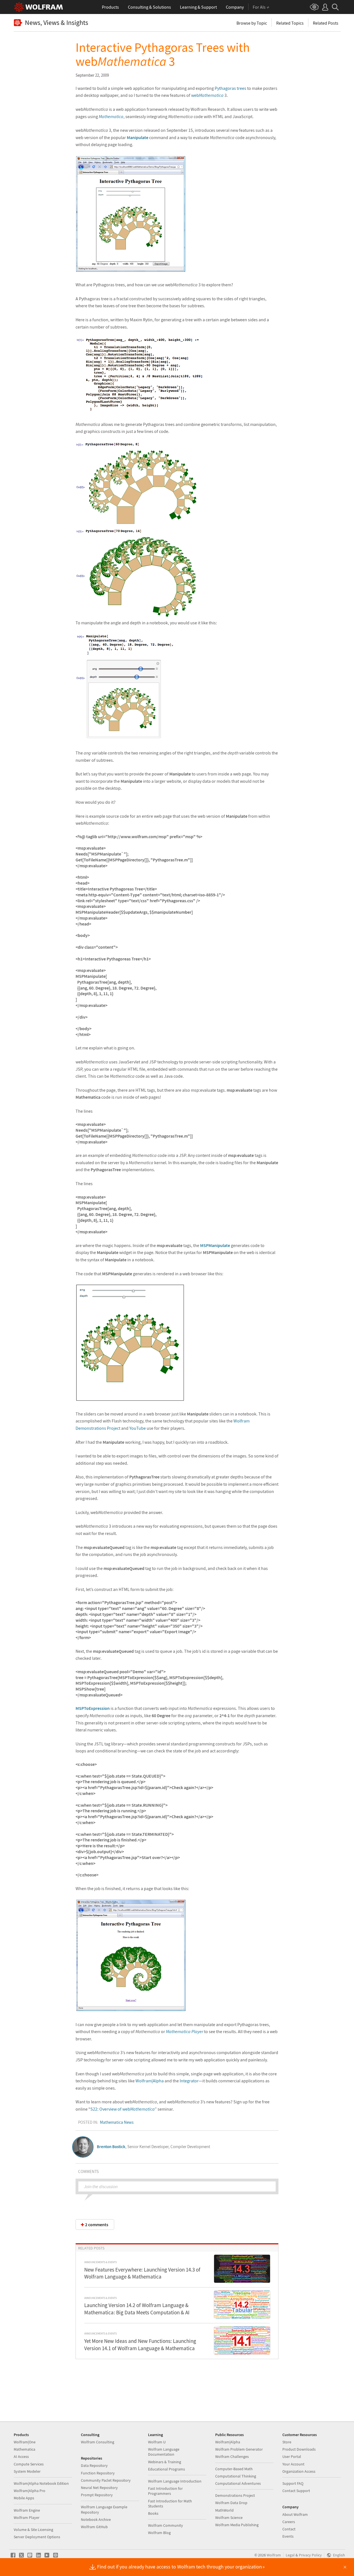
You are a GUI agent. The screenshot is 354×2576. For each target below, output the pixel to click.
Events (288, 2536)
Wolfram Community (166, 2525)
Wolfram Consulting (98, 2442)
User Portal (292, 2457)
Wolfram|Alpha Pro (30, 2491)
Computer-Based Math (234, 2469)
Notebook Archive (96, 2519)
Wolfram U (157, 2442)
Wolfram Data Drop (231, 2503)
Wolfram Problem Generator (239, 2449)
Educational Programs (167, 2469)
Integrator (189, 2081)
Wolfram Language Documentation (164, 2452)
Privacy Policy (310, 2555)
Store (287, 2442)
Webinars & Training (165, 2462)
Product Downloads (299, 2449)
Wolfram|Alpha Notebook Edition (41, 2483)
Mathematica (111, 116)
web (207, 95)
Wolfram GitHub (94, 2527)
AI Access (21, 2457)
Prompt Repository (97, 2495)
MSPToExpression (93, 1708)
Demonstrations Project (235, 2495)
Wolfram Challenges (232, 2457)
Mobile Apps (24, 2498)
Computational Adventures (238, 2483)
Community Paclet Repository (106, 2480)
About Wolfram (295, 2514)
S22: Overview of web (123, 2109)
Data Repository (94, 2465)
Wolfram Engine (27, 2510)
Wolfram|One (25, 2442)
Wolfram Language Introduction (175, 2481)
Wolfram (274, 2555)
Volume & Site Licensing (33, 2530)
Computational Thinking (236, 2476)
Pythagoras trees (230, 88)
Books (153, 2513)
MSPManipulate (215, 1245)
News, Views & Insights (57, 23)
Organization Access (299, 2471)
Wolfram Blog (159, 2533)
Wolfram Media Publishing (237, 2525)
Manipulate (138, 137)
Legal (290, 2555)
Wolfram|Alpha (150, 2081)
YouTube (138, 1428)
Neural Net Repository (99, 2488)
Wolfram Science (229, 2518)
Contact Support (296, 2491)
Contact (289, 2529)
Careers (289, 2522)
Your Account (293, 2464)
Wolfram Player (27, 2518)
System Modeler (27, 2471)
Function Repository (98, 2473)
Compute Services (29, 2464)
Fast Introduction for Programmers (165, 2491)
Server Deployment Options (37, 2537)
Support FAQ (293, 2483)
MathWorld (224, 2510)
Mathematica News (117, 2122)
